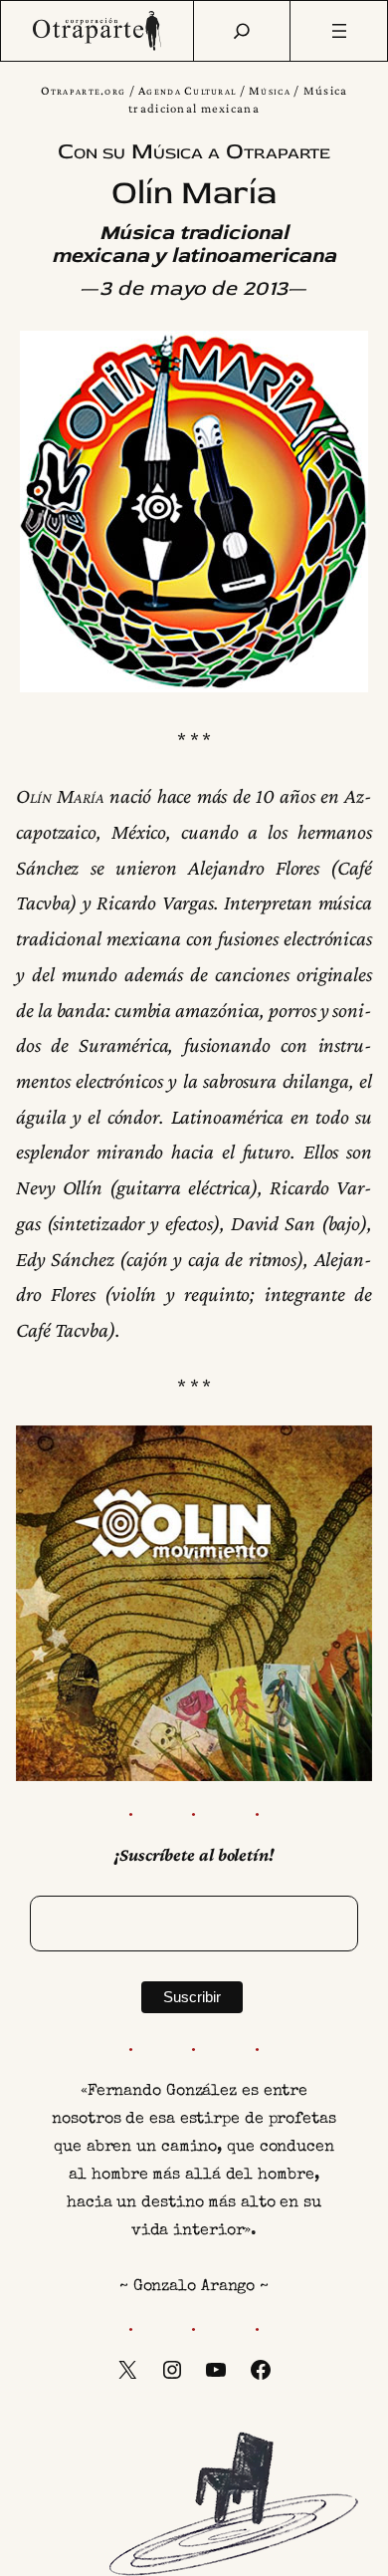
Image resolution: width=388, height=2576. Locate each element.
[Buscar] (242, 31)
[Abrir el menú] (339, 31)
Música (270, 91)
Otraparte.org (84, 91)
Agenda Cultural (187, 91)
